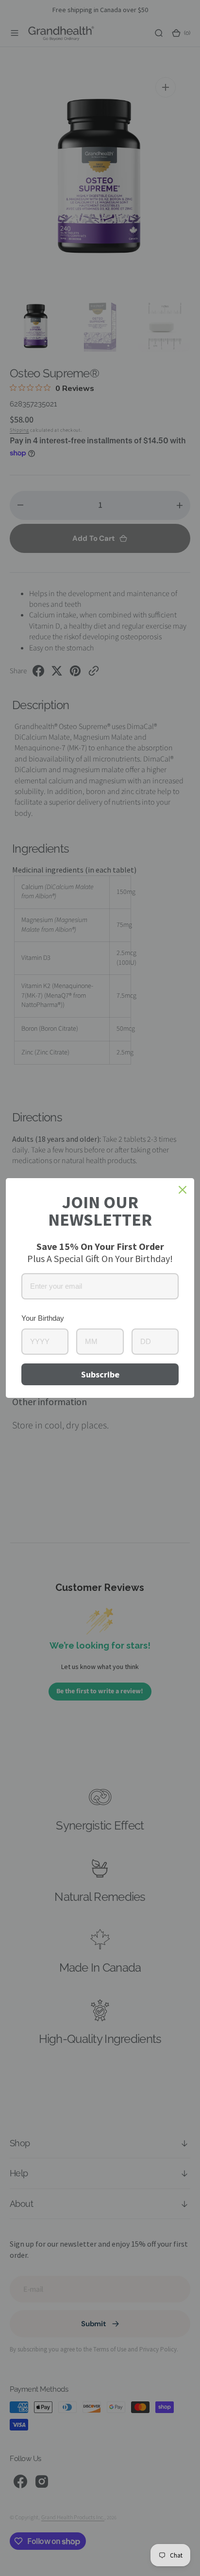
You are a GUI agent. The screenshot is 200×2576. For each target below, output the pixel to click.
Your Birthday (43, 1318)
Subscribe (100, 1374)
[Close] (183, 1190)
